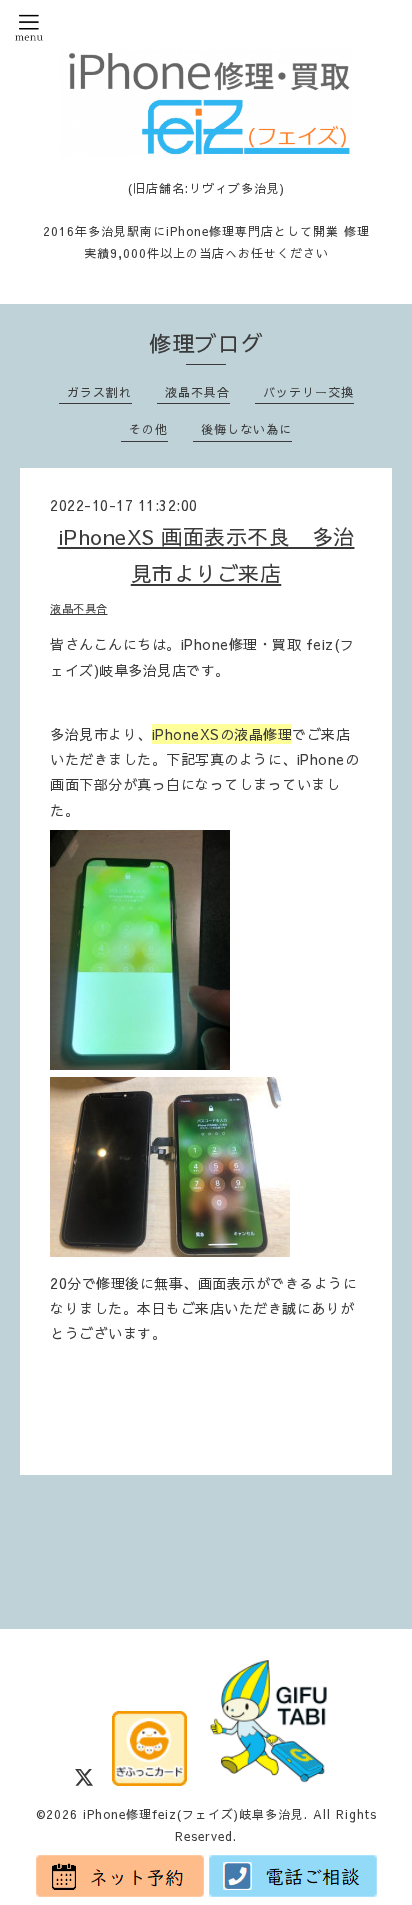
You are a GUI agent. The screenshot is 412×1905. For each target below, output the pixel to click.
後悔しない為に (246, 429)
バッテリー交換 (308, 392)
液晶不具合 (197, 392)
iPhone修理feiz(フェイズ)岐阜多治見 (193, 1814)
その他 (148, 429)
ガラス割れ (99, 392)
